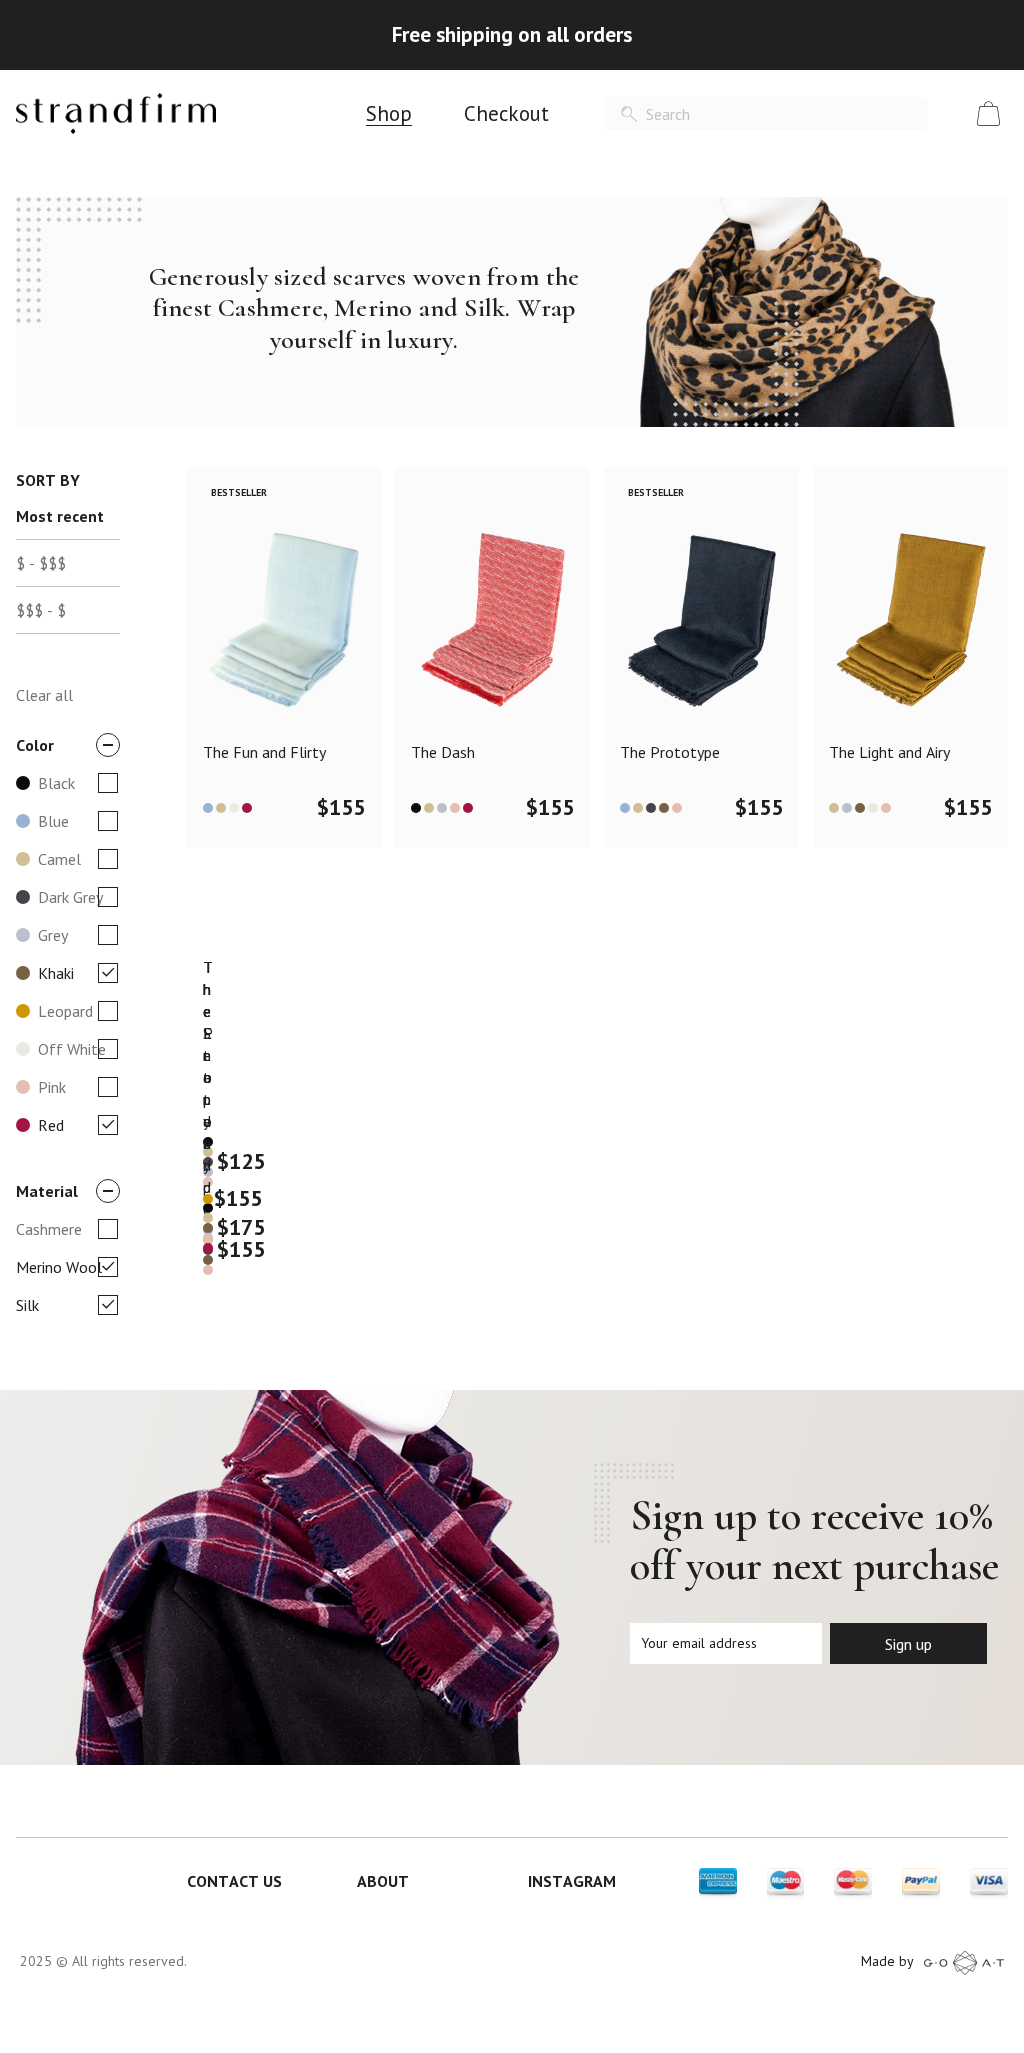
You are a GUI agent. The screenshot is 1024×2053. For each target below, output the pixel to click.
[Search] (629, 114)
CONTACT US (234, 1881)
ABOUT (383, 1881)
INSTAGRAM (572, 1881)
